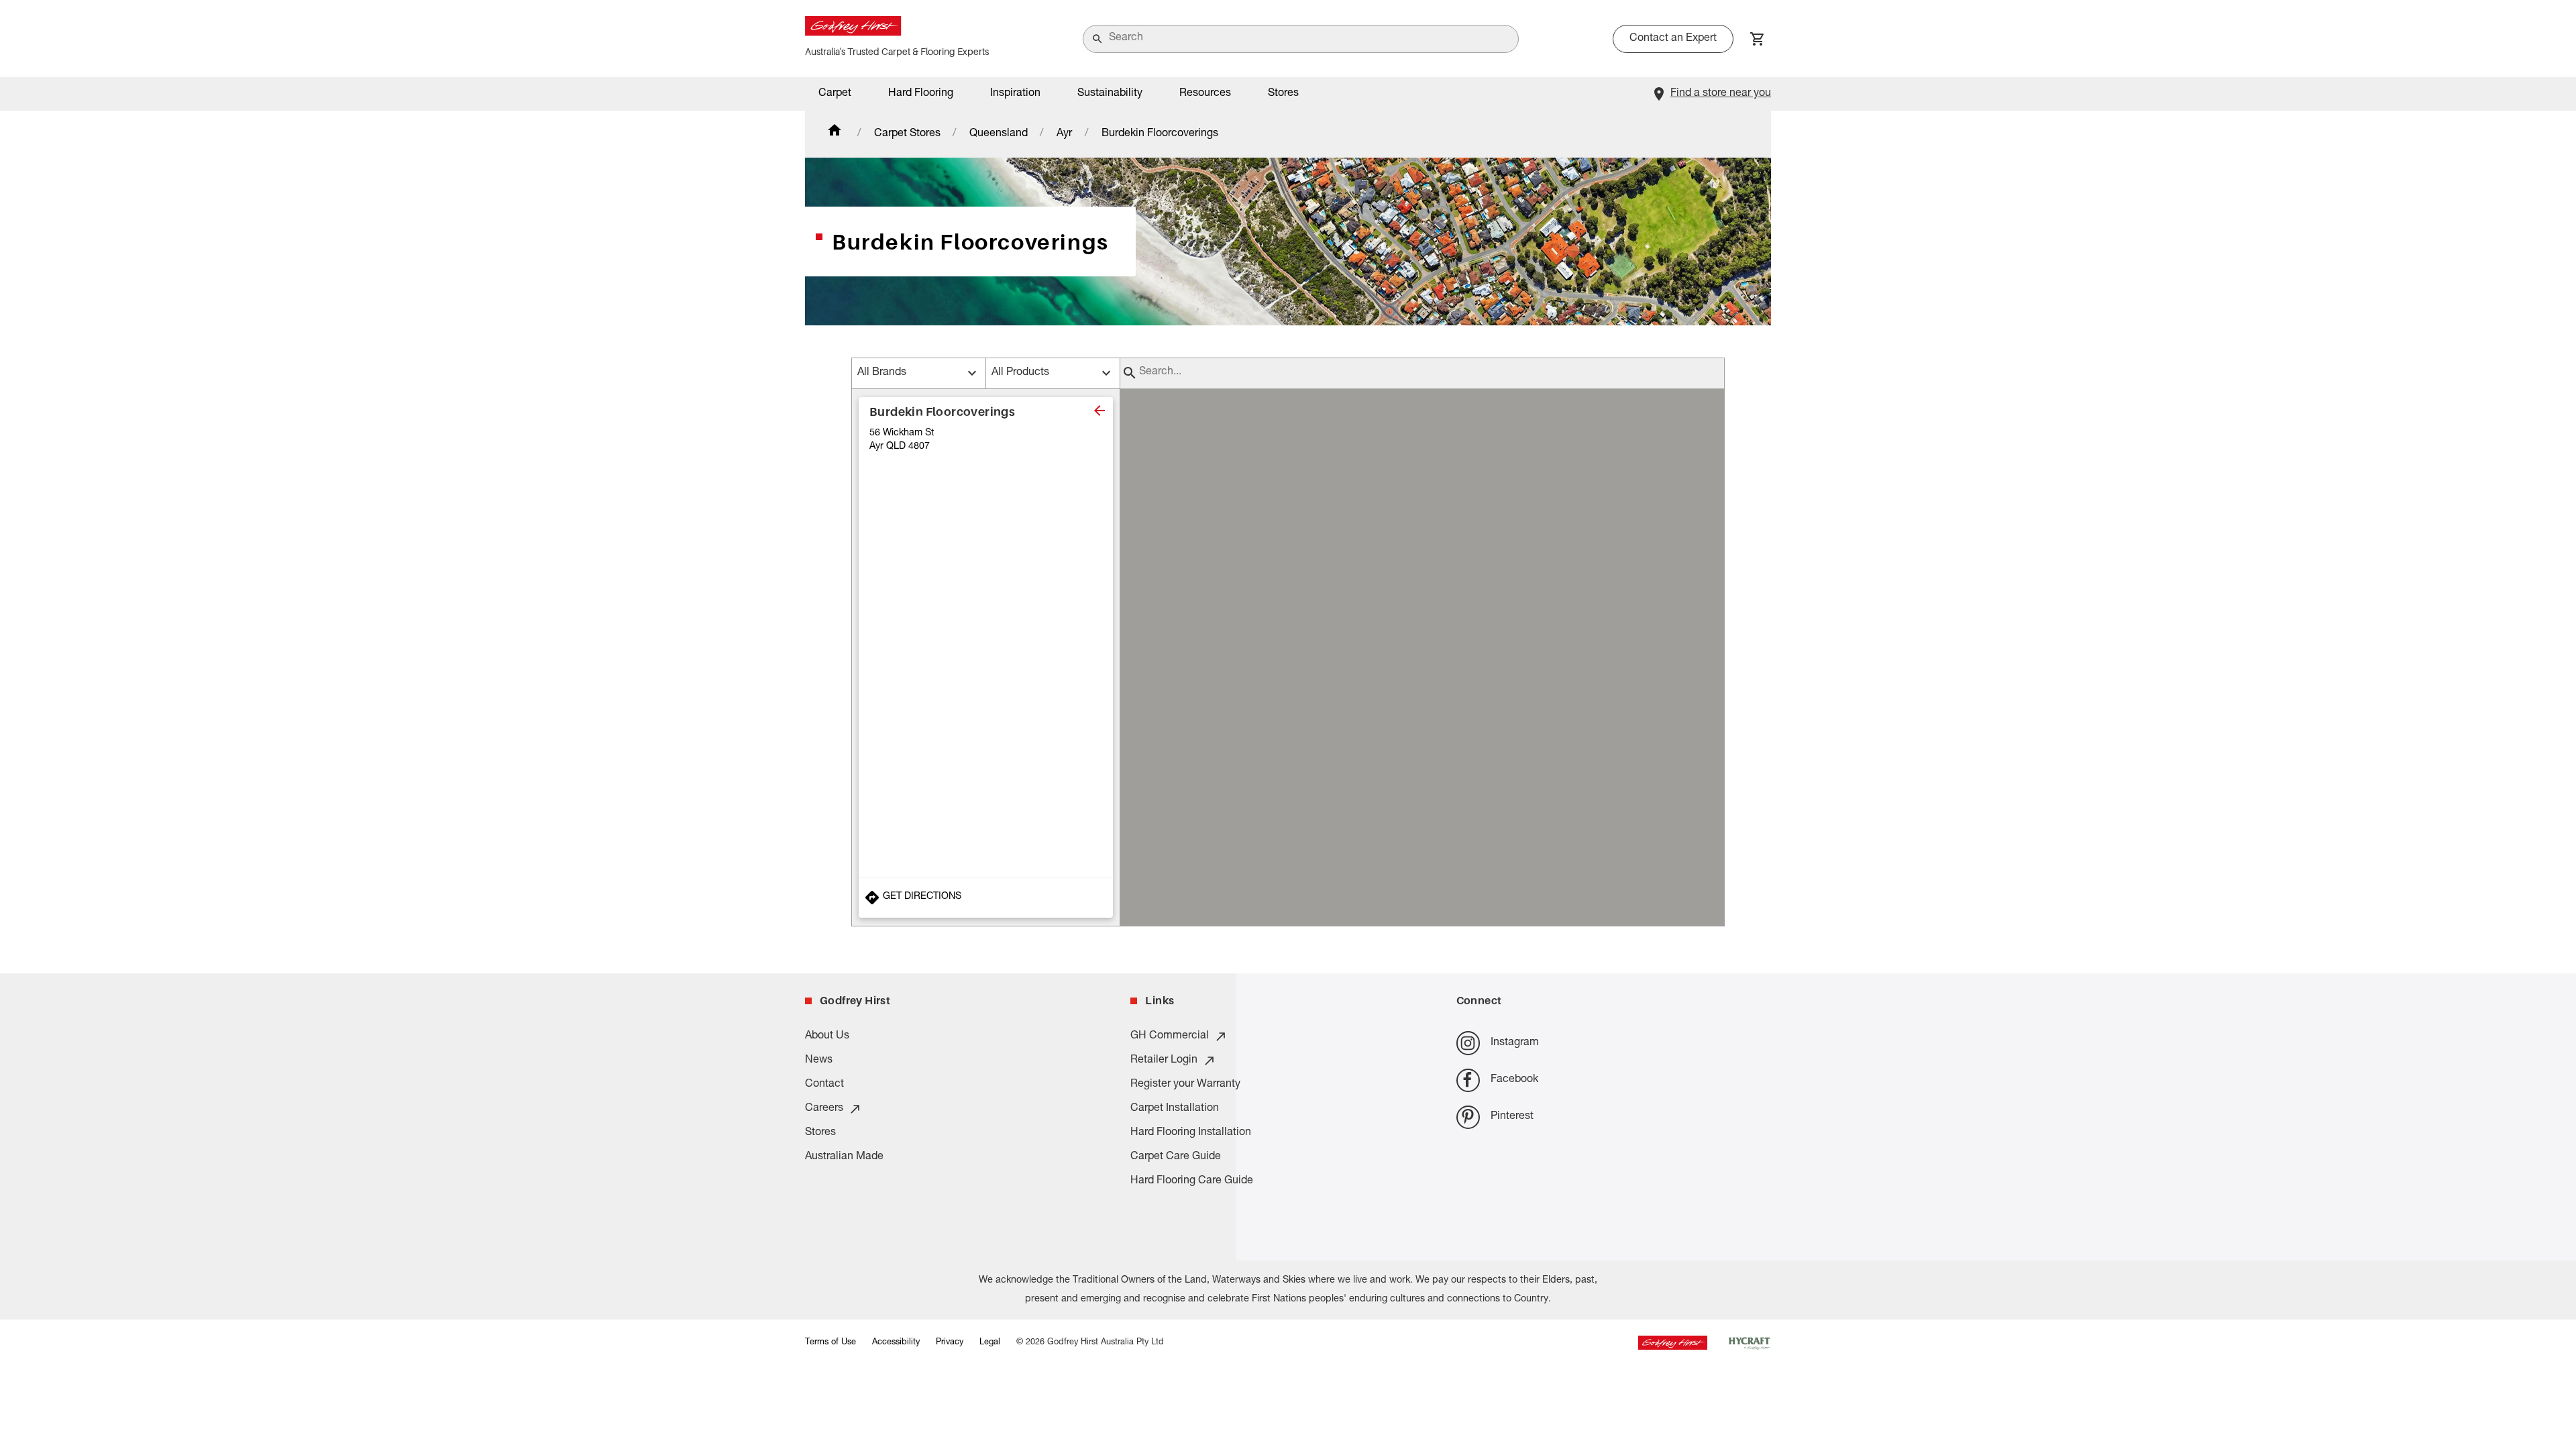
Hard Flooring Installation (1191, 1133)
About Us (827, 1036)
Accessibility (896, 1343)
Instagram (1515, 1043)
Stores (1283, 94)
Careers (824, 1109)
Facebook (1514, 1080)
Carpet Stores (907, 134)
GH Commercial (1170, 1036)
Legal (990, 1343)
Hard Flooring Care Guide (1192, 1181)
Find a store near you (1721, 94)
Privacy (950, 1343)
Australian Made (844, 1157)
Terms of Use (830, 1343)
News (819, 1061)
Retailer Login (1164, 1061)
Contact (824, 1085)
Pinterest (1512, 1117)
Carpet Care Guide (1176, 1157)
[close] (1099, 411)
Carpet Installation (1175, 1109)
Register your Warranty (1185, 1085)
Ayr (1064, 134)
